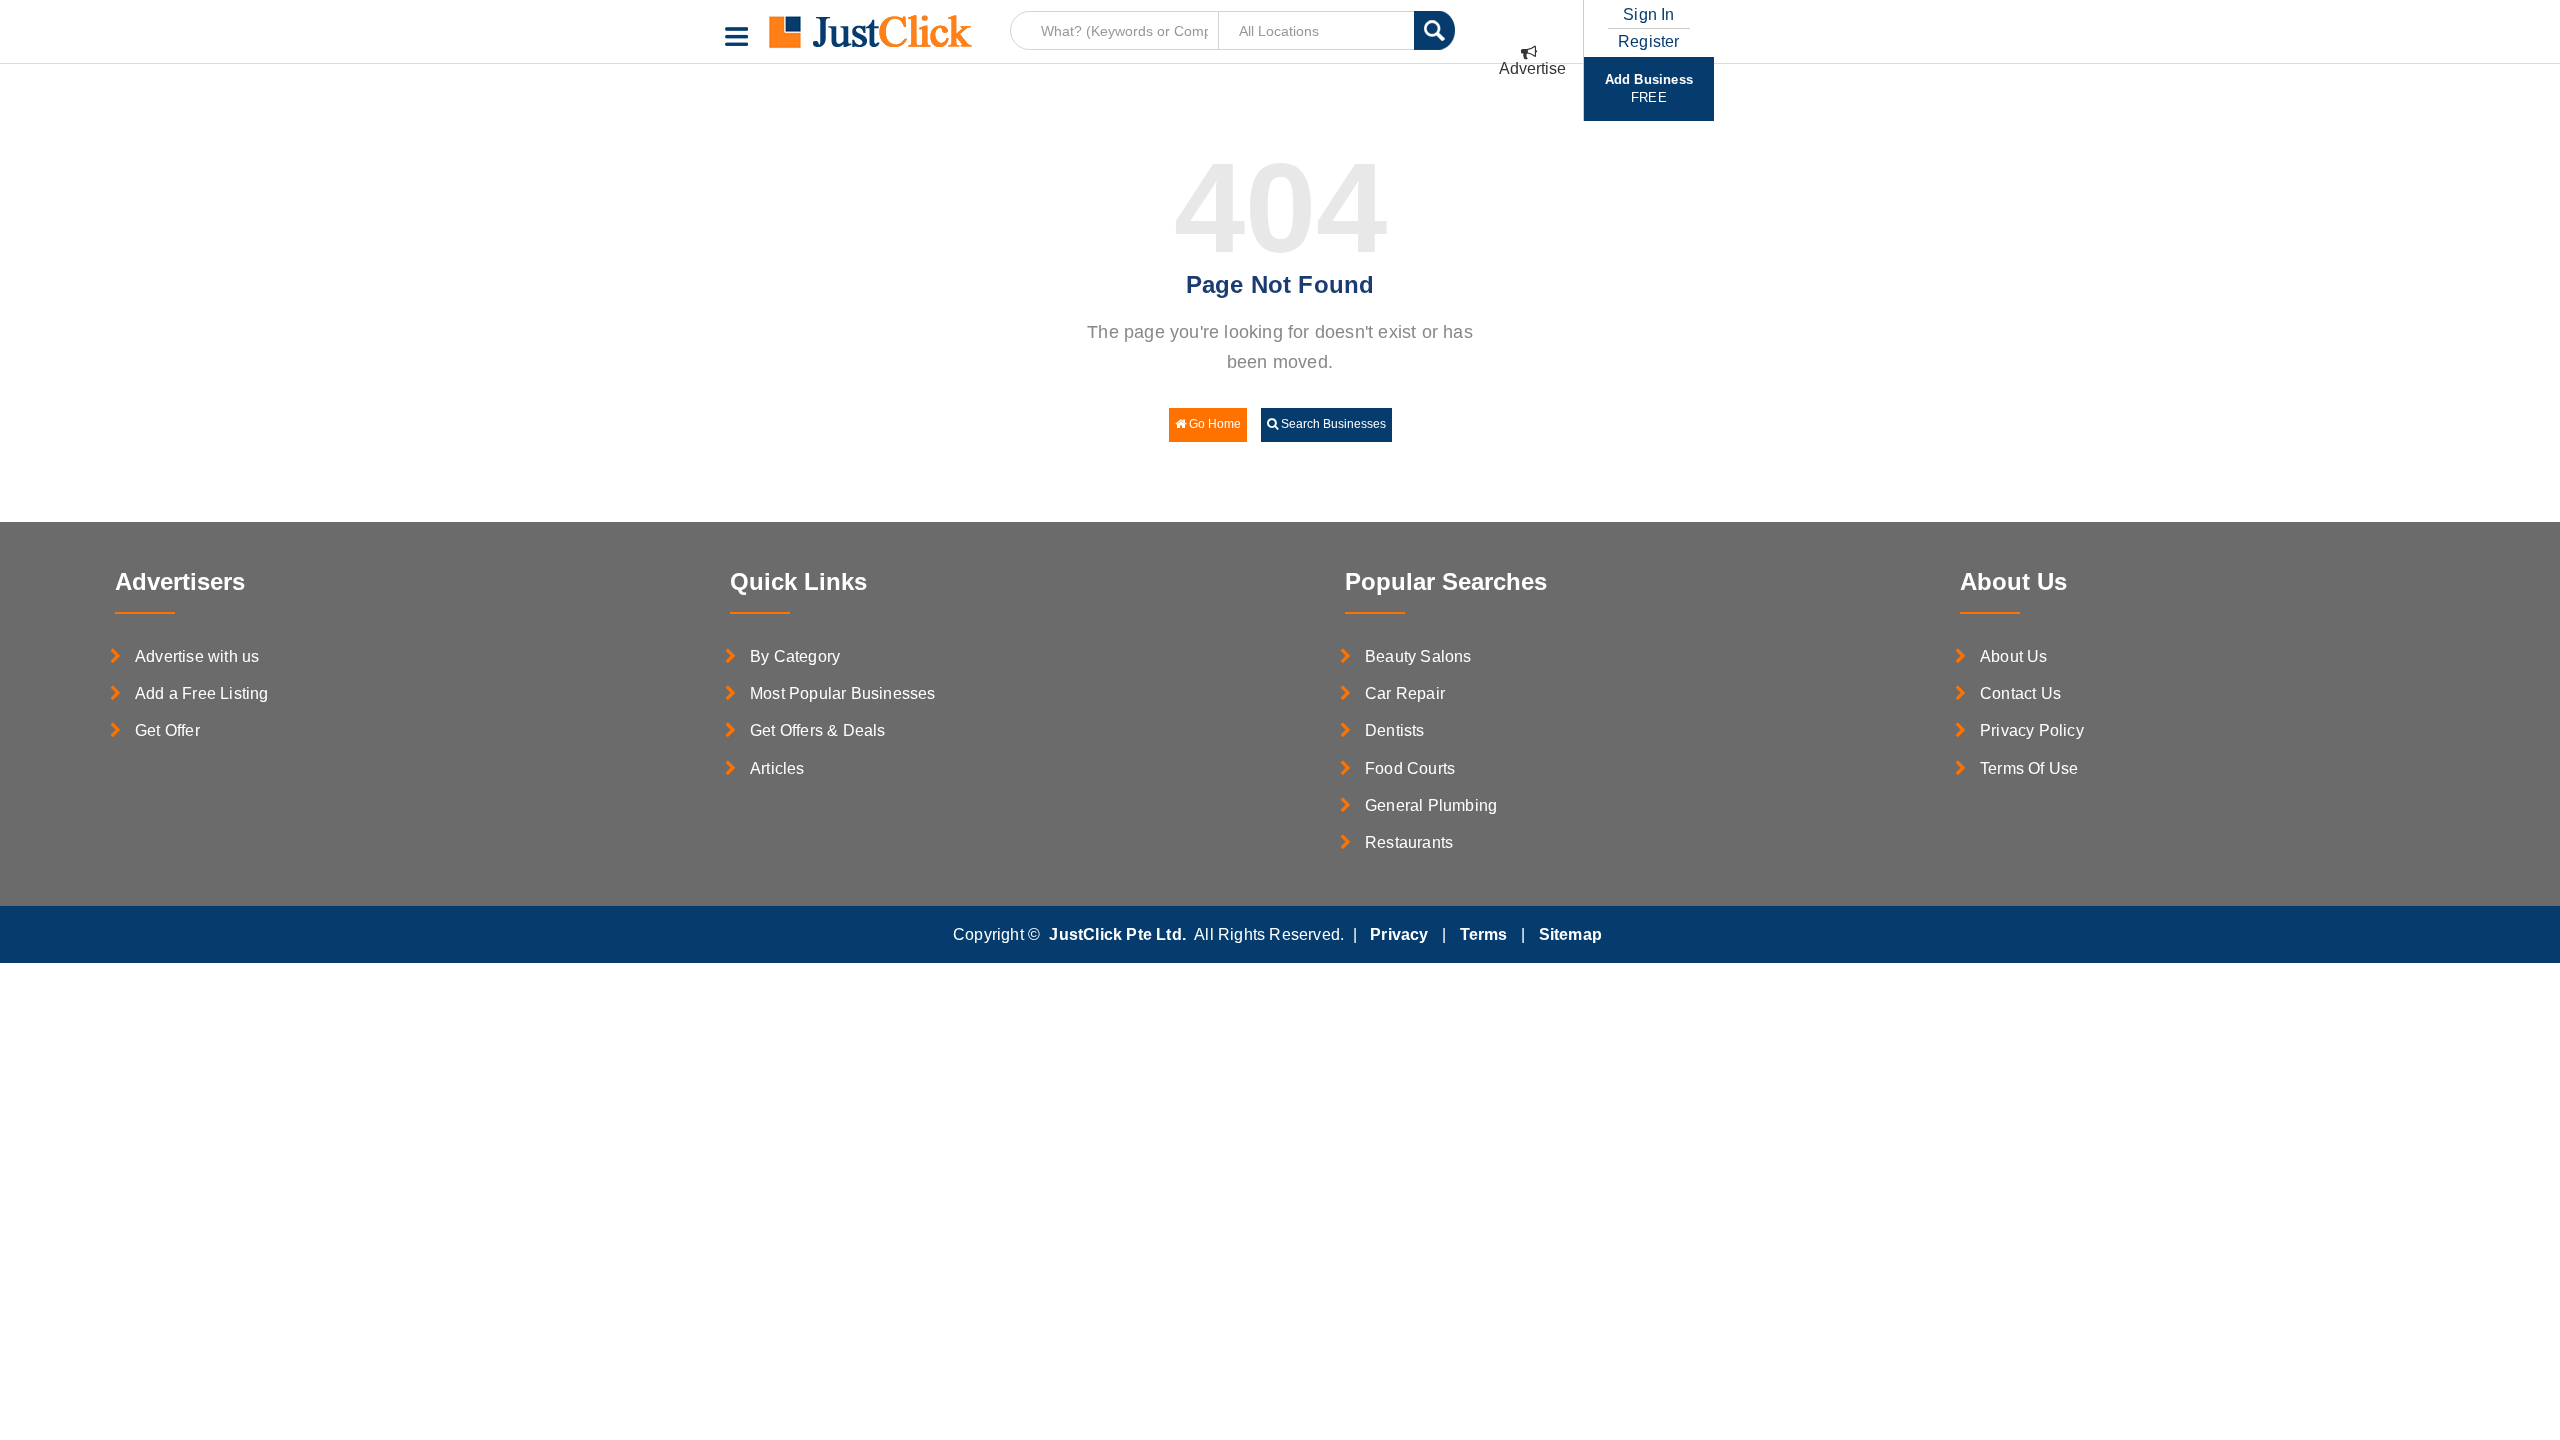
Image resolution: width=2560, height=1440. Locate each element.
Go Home (1213, 424)
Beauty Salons (1418, 656)
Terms (1484, 934)
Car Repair (1405, 693)
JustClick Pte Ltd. (1117, 934)
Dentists (1395, 730)
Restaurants (1409, 842)
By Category (795, 656)
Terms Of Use (2029, 768)
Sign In (1648, 16)
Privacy (1399, 934)
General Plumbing (1431, 805)
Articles (777, 768)
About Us (2014, 656)
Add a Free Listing (202, 693)
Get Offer (167, 730)
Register (1649, 42)
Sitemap (1570, 934)
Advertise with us (197, 656)
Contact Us (2020, 693)
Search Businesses (1332, 424)
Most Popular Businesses (843, 693)
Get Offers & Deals (818, 730)
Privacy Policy (2032, 730)
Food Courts (1410, 768)
